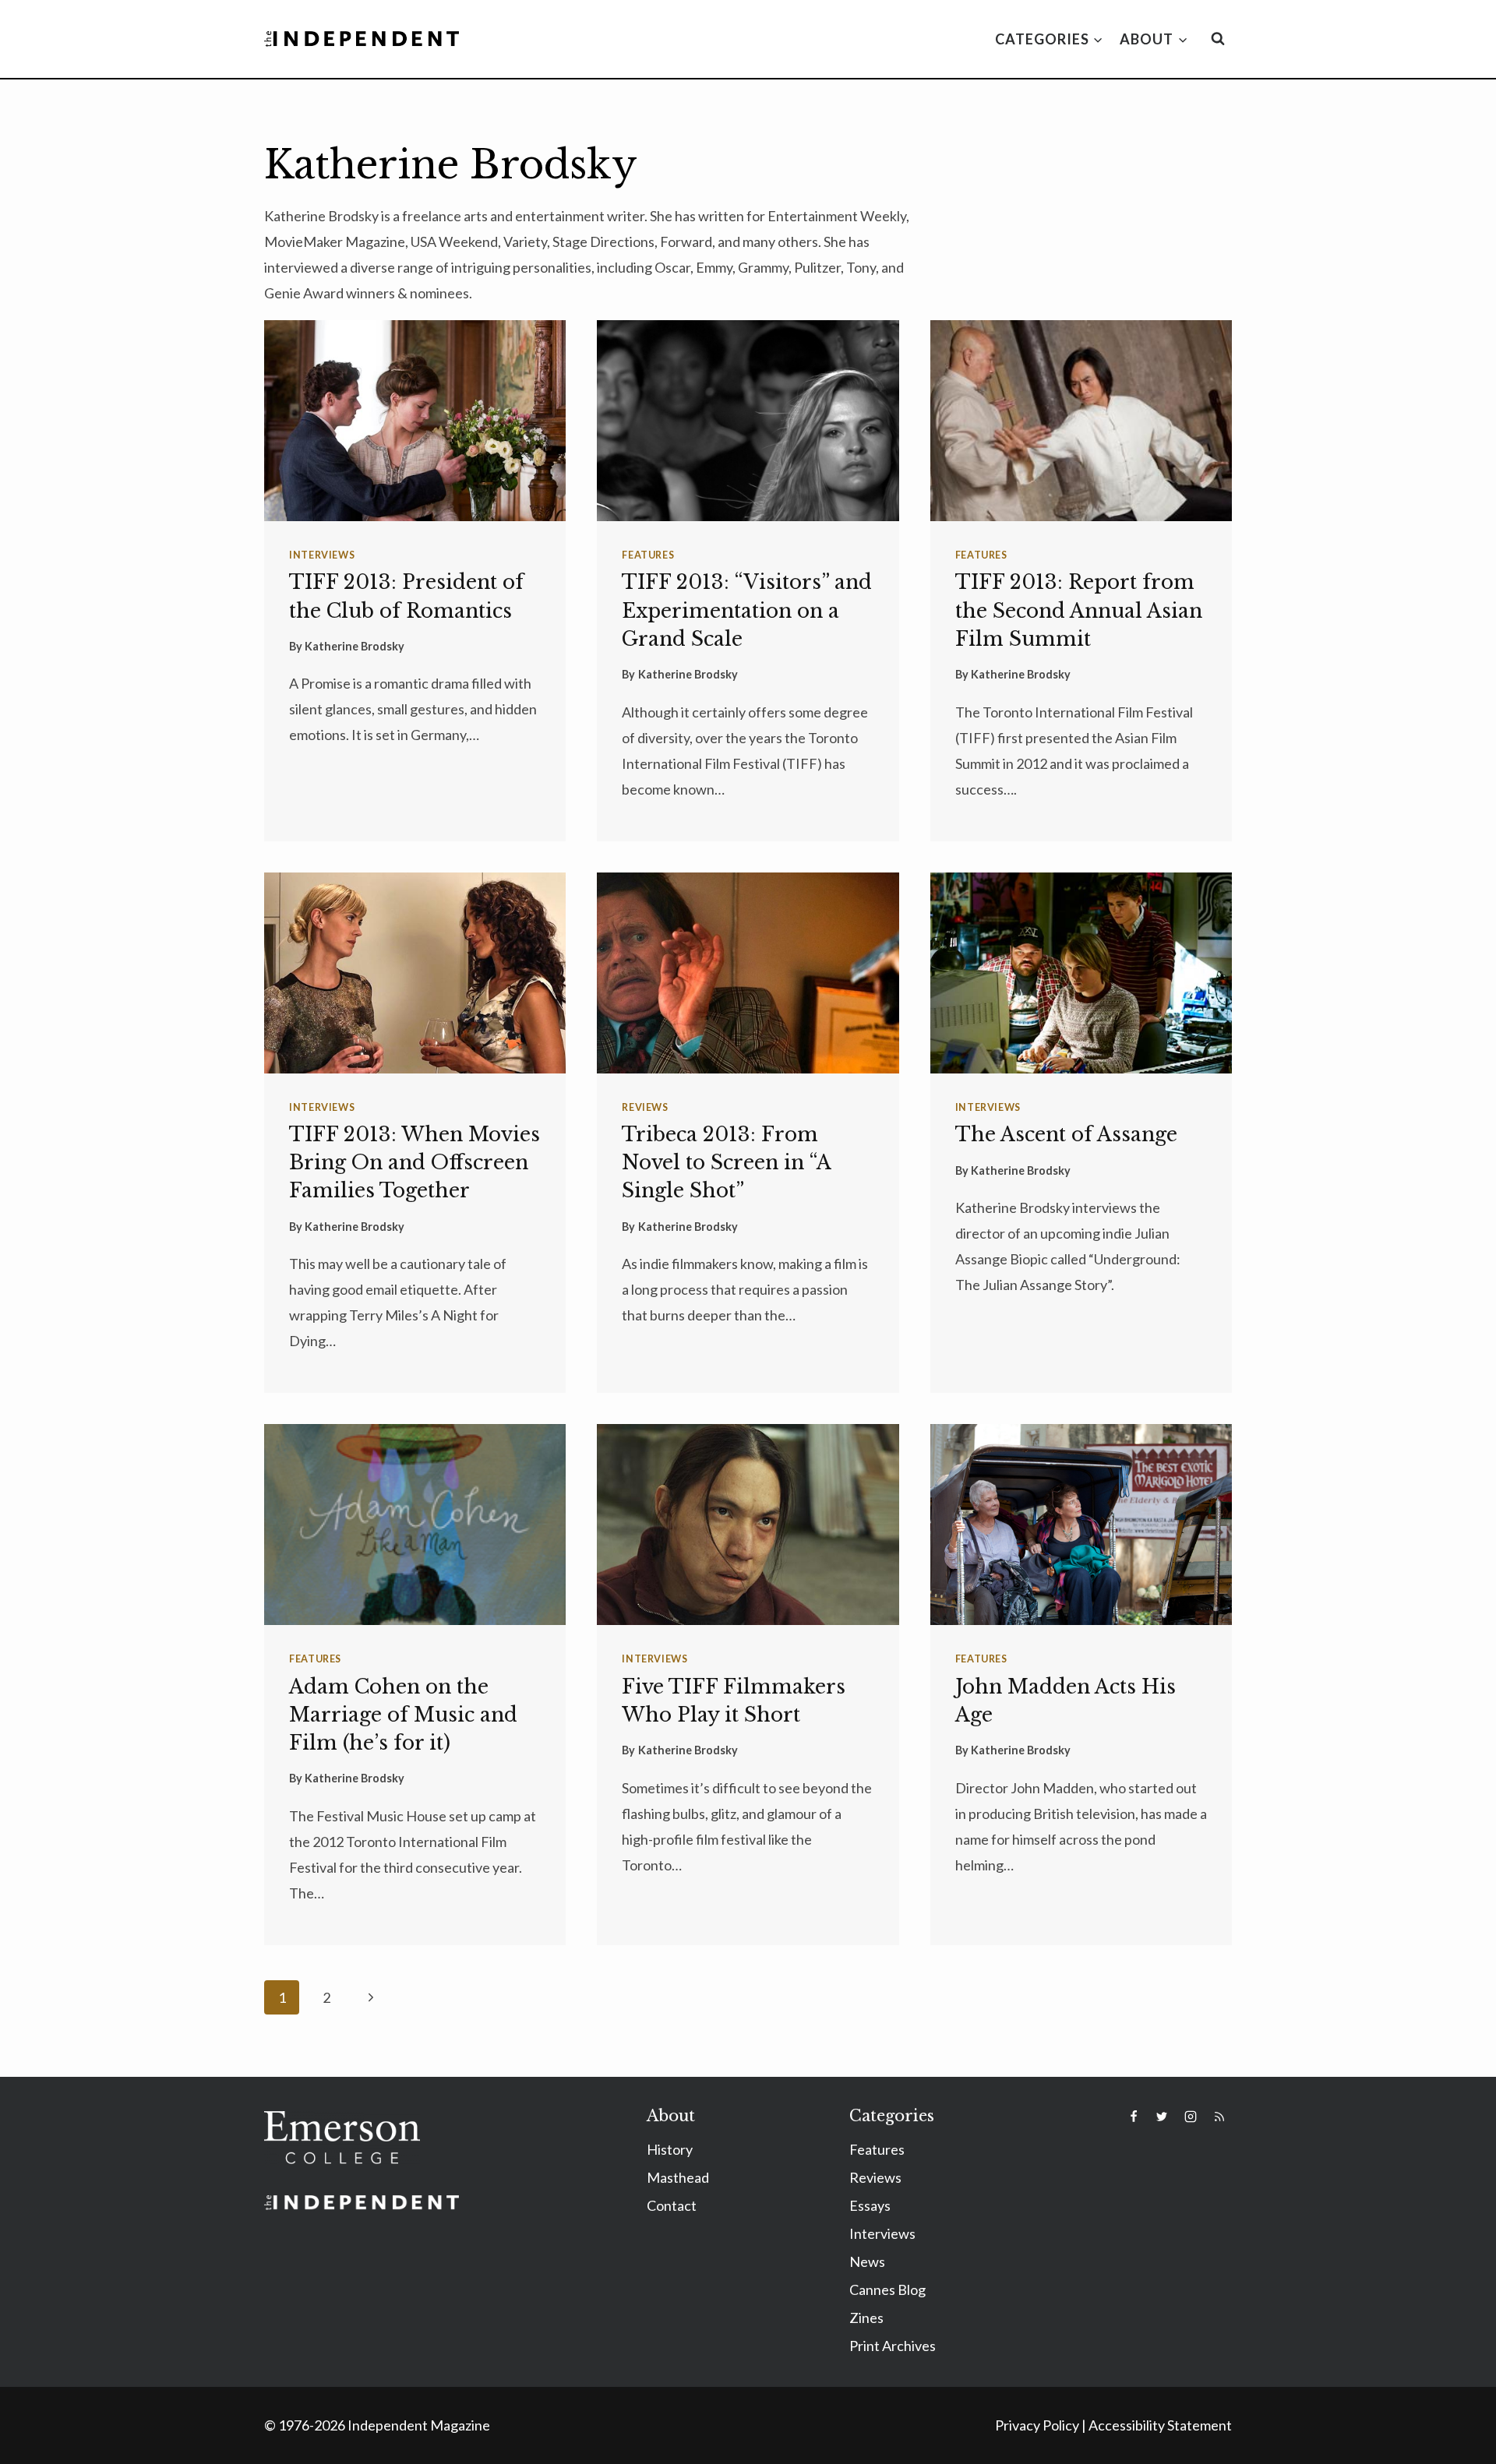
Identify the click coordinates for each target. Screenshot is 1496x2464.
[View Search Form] (1218, 39)
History (670, 2149)
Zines (866, 2318)
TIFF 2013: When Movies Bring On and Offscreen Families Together (415, 1163)
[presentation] (415, 421)
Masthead (678, 2177)
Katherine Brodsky (355, 646)
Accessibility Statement (1160, 2425)
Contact (672, 2205)
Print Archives (893, 2346)
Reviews (645, 1107)
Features (648, 555)
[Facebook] (1134, 2117)
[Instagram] (1191, 2117)
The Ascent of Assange (1066, 1135)
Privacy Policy (1037, 2425)
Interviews (322, 555)
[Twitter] (1162, 2117)
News (867, 2261)
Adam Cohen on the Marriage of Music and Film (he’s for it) (403, 1715)
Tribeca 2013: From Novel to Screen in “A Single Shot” (726, 1163)
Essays (870, 2205)
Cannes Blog (887, 2290)
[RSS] (1219, 2117)
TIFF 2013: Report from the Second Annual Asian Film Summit (1079, 610)
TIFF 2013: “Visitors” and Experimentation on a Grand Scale (747, 610)
